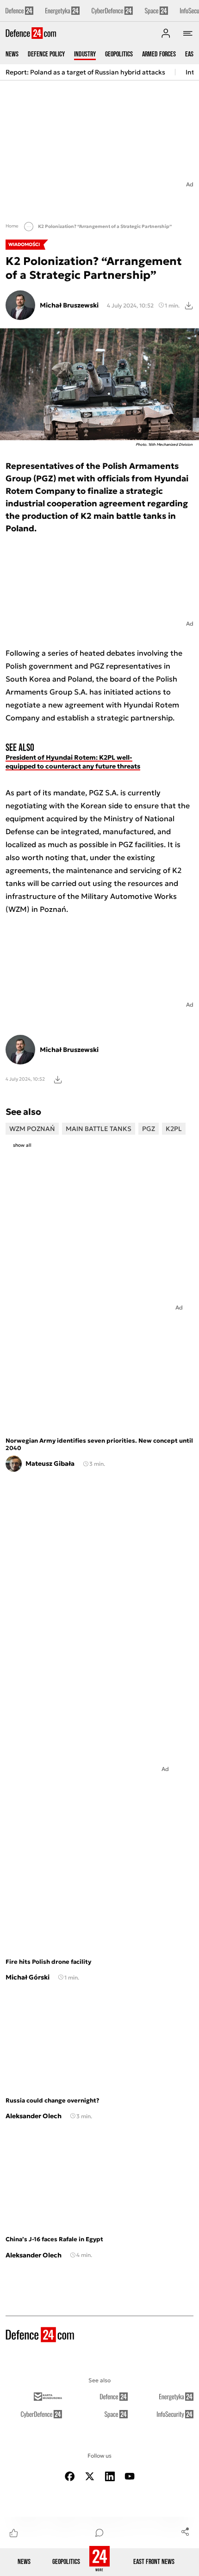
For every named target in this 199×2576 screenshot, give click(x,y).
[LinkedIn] (110, 2476)
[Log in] (166, 33)
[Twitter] (90, 2476)
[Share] (185, 2531)
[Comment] (99, 2533)
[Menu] (188, 33)
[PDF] (58, 1079)
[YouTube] (130, 2476)
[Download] (189, 305)
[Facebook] (70, 2476)
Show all (22, 1145)
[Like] (14, 2533)
